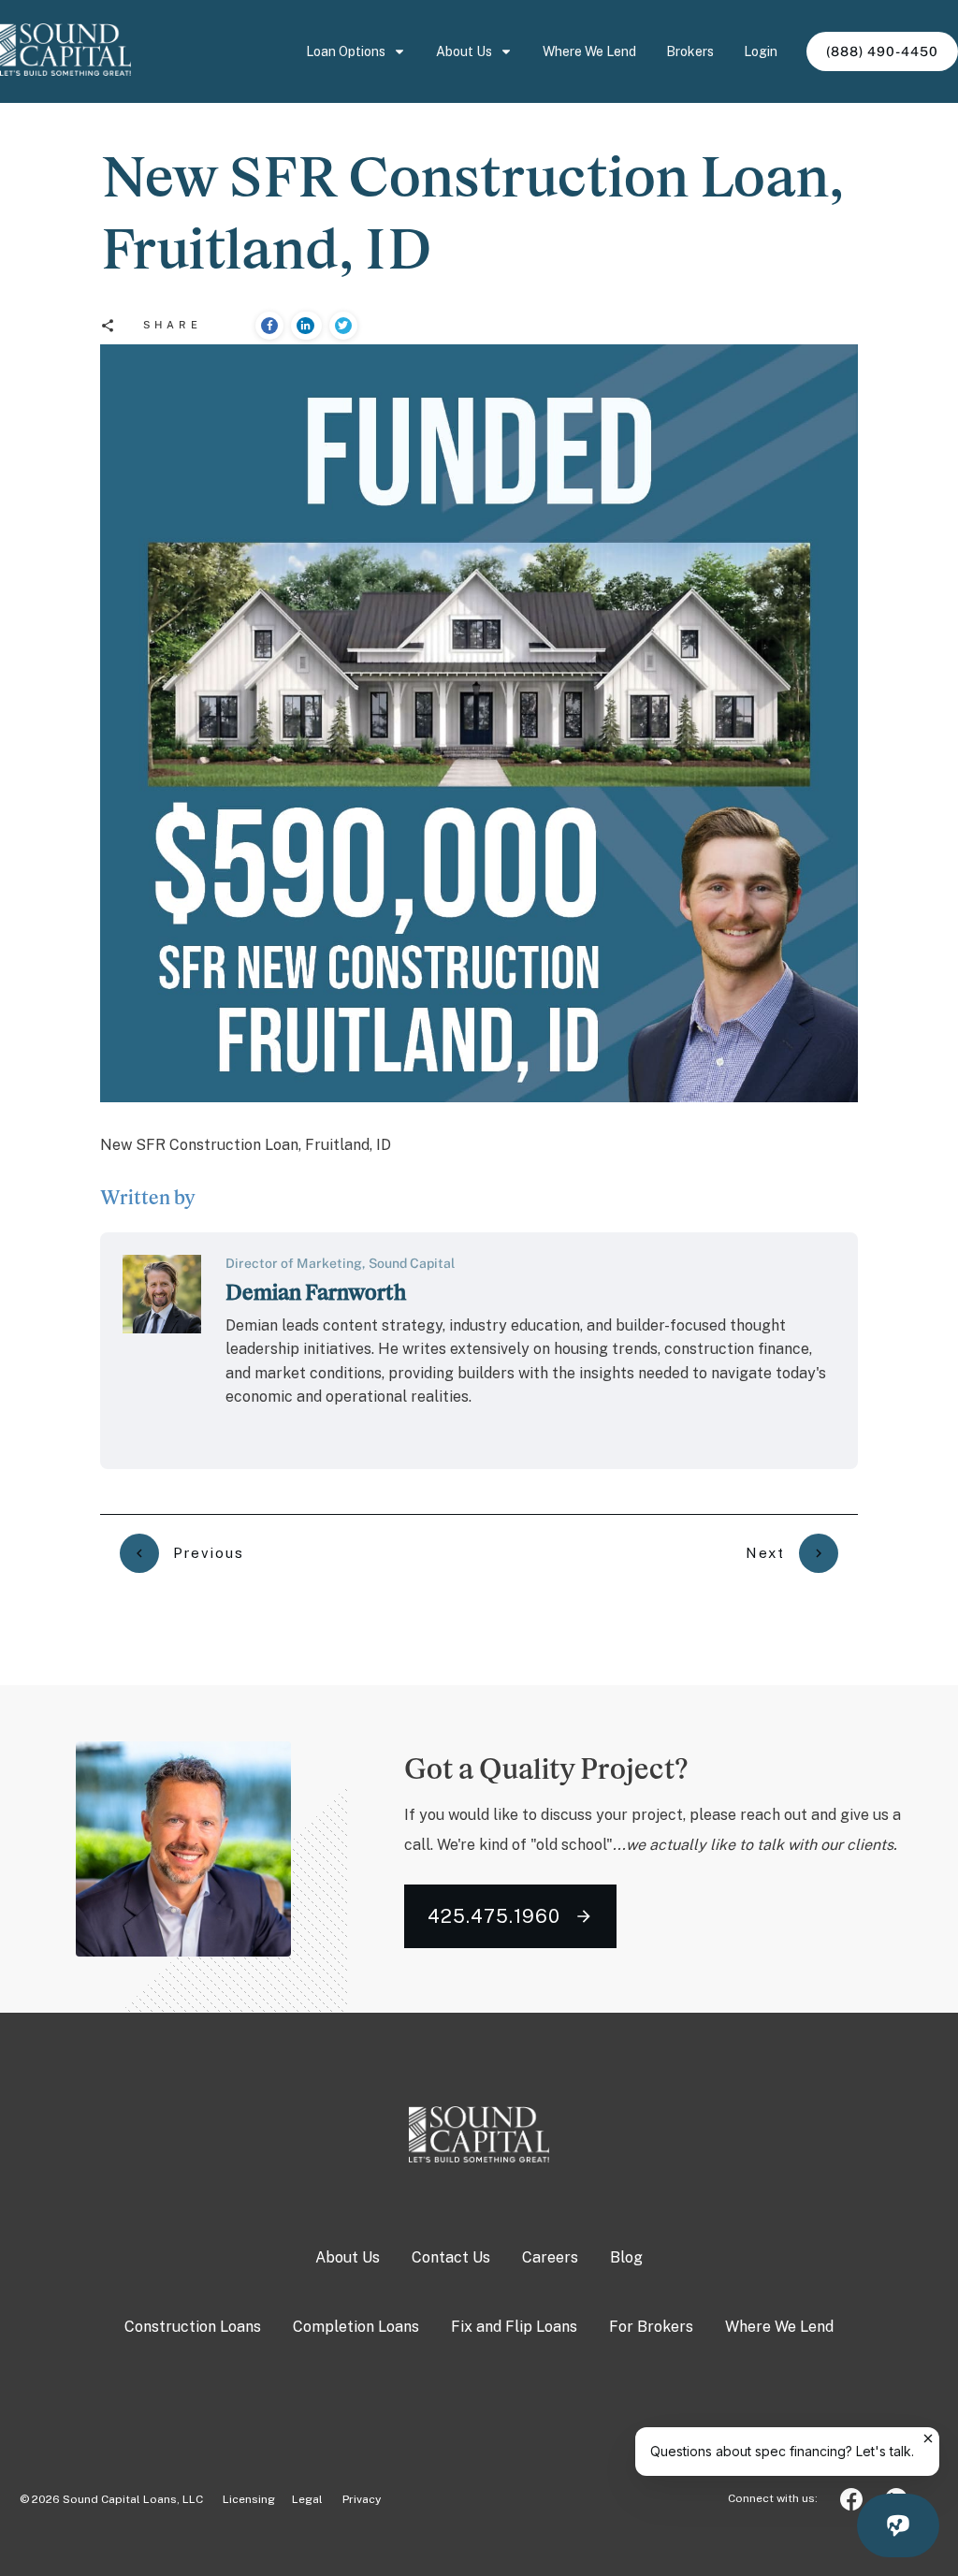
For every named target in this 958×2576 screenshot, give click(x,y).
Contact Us (451, 2257)
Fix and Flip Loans (514, 2327)
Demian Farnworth (316, 1292)
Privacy (362, 2499)
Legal (307, 2499)
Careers (550, 2257)
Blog (626, 2257)
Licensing (240, 2499)
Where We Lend (779, 2327)
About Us (348, 2257)
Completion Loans (356, 2327)
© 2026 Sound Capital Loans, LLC (111, 2499)
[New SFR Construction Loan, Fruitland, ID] (479, 723)
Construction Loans (193, 2327)
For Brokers (651, 2327)
